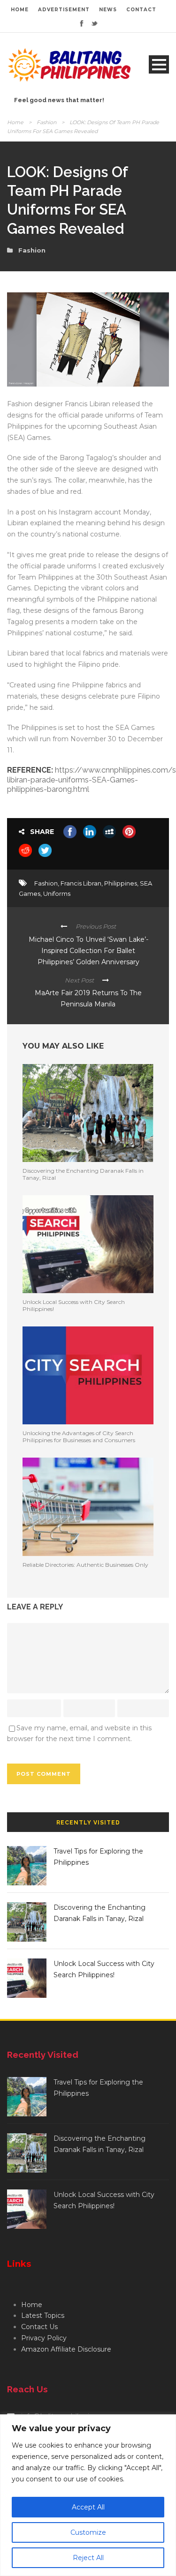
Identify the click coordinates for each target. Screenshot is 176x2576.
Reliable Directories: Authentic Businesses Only (85, 1565)
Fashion (46, 122)
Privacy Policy (44, 2338)
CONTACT (141, 10)
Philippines (121, 883)
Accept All (88, 2507)
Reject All (88, 2558)
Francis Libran (81, 883)
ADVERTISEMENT (64, 10)
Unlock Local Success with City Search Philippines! (74, 1305)
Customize (88, 2532)
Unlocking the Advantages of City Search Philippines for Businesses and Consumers (79, 1436)
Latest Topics (43, 2315)
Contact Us (39, 2327)
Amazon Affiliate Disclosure (66, 2349)
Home (15, 122)
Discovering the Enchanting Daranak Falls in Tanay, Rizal (83, 1174)
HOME (20, 10)
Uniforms (57, 893)
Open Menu (159, 64)
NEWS (108, 10)
